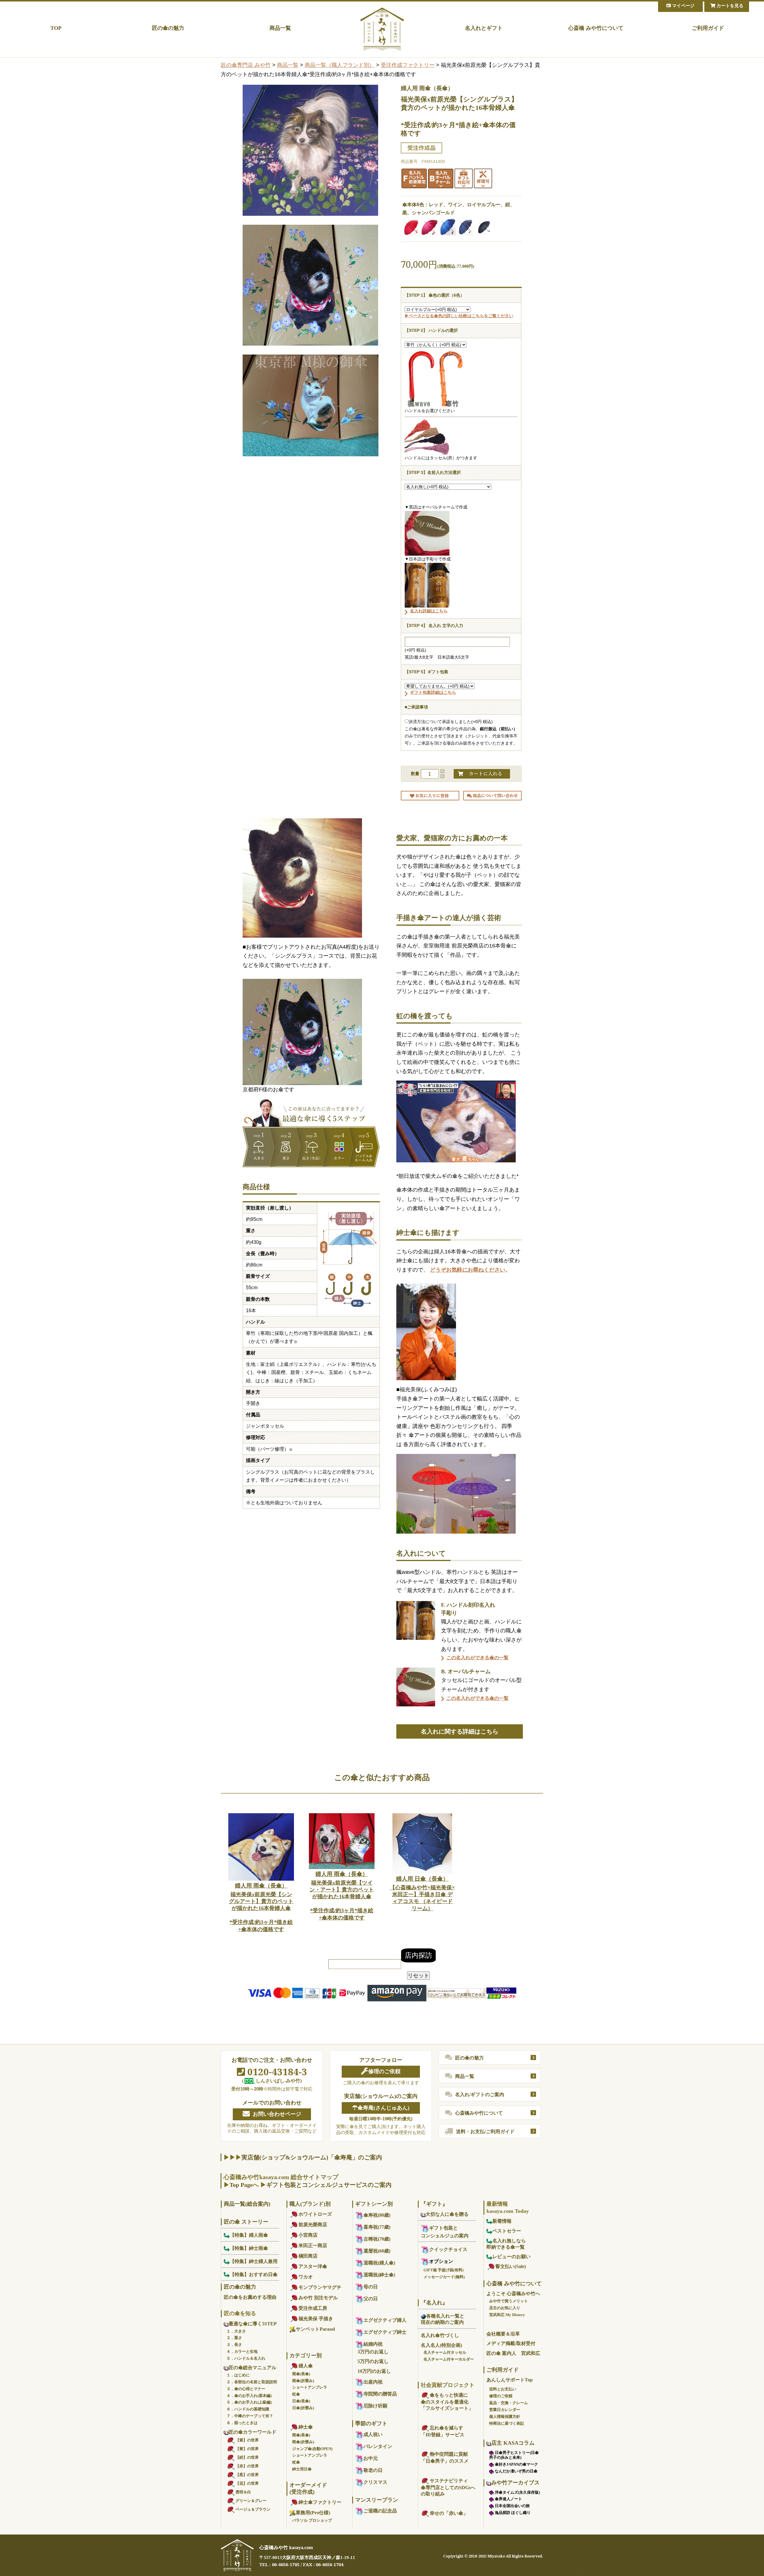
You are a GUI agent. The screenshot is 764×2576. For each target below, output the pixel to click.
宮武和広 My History (507, 2315)
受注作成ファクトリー (408, 65)
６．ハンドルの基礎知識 (248, 2409)
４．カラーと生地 (242, 2351)
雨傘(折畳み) (303, 2381)
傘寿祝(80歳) (377, 2215)
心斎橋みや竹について (479, 2113)
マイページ (683, 6)
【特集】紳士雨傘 (249, 2248)
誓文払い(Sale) (511, 2266)
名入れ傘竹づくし (440, 2335)
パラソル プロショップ (312, 2520)
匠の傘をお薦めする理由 (250, 2297)
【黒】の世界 (247, 2475)
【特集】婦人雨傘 (249, 2235)
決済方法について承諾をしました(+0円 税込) (451, 722)
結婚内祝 (373, 2344)
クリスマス (375, 2482)
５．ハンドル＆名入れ (246, 2358)
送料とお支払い (503, 2389)
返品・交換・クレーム (509, 2403)
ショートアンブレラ (310, 2387)
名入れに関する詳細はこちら (460, 1731)
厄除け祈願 (375, 2406)
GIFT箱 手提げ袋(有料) (443, 2270)
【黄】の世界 (247, 2449)
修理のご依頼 (384, 2071)
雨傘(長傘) (301, 2374)
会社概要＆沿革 (503, 2334)
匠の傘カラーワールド (252, 2432)
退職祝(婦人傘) (379, 2263)
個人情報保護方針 (505, 2416)
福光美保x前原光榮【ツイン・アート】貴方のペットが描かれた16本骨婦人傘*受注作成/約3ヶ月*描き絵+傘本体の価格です (342, 1896)
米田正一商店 (313, 2245)
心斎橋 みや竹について (596, 28)
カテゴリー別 (306, 2355)
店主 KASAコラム (513, 2443)
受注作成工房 (313, 2308)
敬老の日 (373, 2470)
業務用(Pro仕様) (313, 2513)
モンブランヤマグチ (320, 2287)
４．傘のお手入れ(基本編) (249, 2396)
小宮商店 (308, 2235)
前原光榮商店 (313, 2225)
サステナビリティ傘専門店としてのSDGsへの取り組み (448, 2487)
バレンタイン (378, 2446)
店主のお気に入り (505, 2308)
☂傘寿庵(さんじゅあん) (381, 2108)
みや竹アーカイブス (515, 2483)
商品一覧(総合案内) (247, 2204)
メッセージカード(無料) (444, 2277)
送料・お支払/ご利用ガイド (485, 2131)
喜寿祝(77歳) (377, 2227)
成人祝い (373, 2434)
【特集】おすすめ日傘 (254, 2274)
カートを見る (729, 6)
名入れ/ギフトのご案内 (480, 2094)
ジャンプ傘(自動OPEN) (312, 2449)
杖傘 (296, 2394)
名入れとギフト (484, 28)
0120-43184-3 (276, 2072)
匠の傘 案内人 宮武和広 (513, 2353)
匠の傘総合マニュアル (252, 2368)
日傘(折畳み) (303, 2408)
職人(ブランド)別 (310, 2204)
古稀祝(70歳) (377, 2239)
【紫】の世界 (247, 2440)
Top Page (241, 2185)
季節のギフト (371, 2424)
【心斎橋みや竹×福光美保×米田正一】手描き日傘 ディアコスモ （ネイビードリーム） (422, 1894)
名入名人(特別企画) (441, 2345)
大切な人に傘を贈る (447, 2214)
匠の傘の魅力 (168, 28)
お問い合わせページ (277, 2114)
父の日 (371, 2299)
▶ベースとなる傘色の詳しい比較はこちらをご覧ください (459, 316)
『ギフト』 (434, 2204)
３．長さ (234, 2345)
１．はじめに (238, 2375)
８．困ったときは (242, 2423)
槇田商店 (308, 2256)
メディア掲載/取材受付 (511, 2343)
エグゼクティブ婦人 (385, 2320)
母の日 (371, 2287)
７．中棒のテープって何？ (250, 2416)
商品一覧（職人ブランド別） (340, 65)
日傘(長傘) (301, 2401)
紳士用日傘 (302, 2469)
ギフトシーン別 (374, 2204)
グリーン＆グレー (251, 2501)
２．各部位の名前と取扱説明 (252, 2382)
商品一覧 (280, 28)
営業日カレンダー (505, 2410)
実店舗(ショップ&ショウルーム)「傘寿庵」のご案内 (312, 2157)
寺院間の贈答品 (380, 2394)
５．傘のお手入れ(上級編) (249, 2402)
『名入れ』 (434, 2303)
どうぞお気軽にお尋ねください (468, 1270)
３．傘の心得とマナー (246, 2389)
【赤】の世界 (247, 2466)
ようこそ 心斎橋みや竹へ (513, 2294)
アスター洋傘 (313, 2266)
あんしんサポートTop (510, 2380)
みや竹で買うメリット (509, 2301)
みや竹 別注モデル (318, 2298)
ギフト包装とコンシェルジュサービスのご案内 (329, 2185)
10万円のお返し (374, 2371)
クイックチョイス (448, 2249)
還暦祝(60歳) (377, 2251)
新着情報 (502, 2221)
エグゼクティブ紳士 (385, 2332)
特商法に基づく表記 (507, 2423)
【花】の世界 (247, 2483)
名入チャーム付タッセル (445, 2352)
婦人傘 (306, 2366)
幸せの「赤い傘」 (449, 2513)
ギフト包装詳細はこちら (433, 692)
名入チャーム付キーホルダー (449, 2359)
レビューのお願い (512, 2257)
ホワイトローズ (315, 2214)
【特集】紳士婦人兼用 (254, 2261)
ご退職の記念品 (380, 2511)
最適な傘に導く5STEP (253, 2324)
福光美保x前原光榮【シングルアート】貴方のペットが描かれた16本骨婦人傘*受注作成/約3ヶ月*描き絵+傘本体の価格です (261, 1907)
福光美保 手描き (316, 2319)
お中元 (371, 2458)
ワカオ (306, 2277)
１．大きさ (236, 2331)
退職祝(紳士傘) (379, 2275)
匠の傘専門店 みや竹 (246, 65)
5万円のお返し (373, 2361)
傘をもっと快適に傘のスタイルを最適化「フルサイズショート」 (447, 2402)
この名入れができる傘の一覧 (478, 1658)
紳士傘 (306, 2427)
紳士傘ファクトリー (320, 2502)
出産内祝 (373, 2382)
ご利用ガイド (708, 28)
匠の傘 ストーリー (246, 2222)
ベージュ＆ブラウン (253, 2509)
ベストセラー (507, 2231)
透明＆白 (243, 2492)
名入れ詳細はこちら (429, 611)
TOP (56, 28)
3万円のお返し (373, 2352)
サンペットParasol (315, 2329)
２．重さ (234, 2338)
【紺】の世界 (247, 2457)
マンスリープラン (377, 2500)
